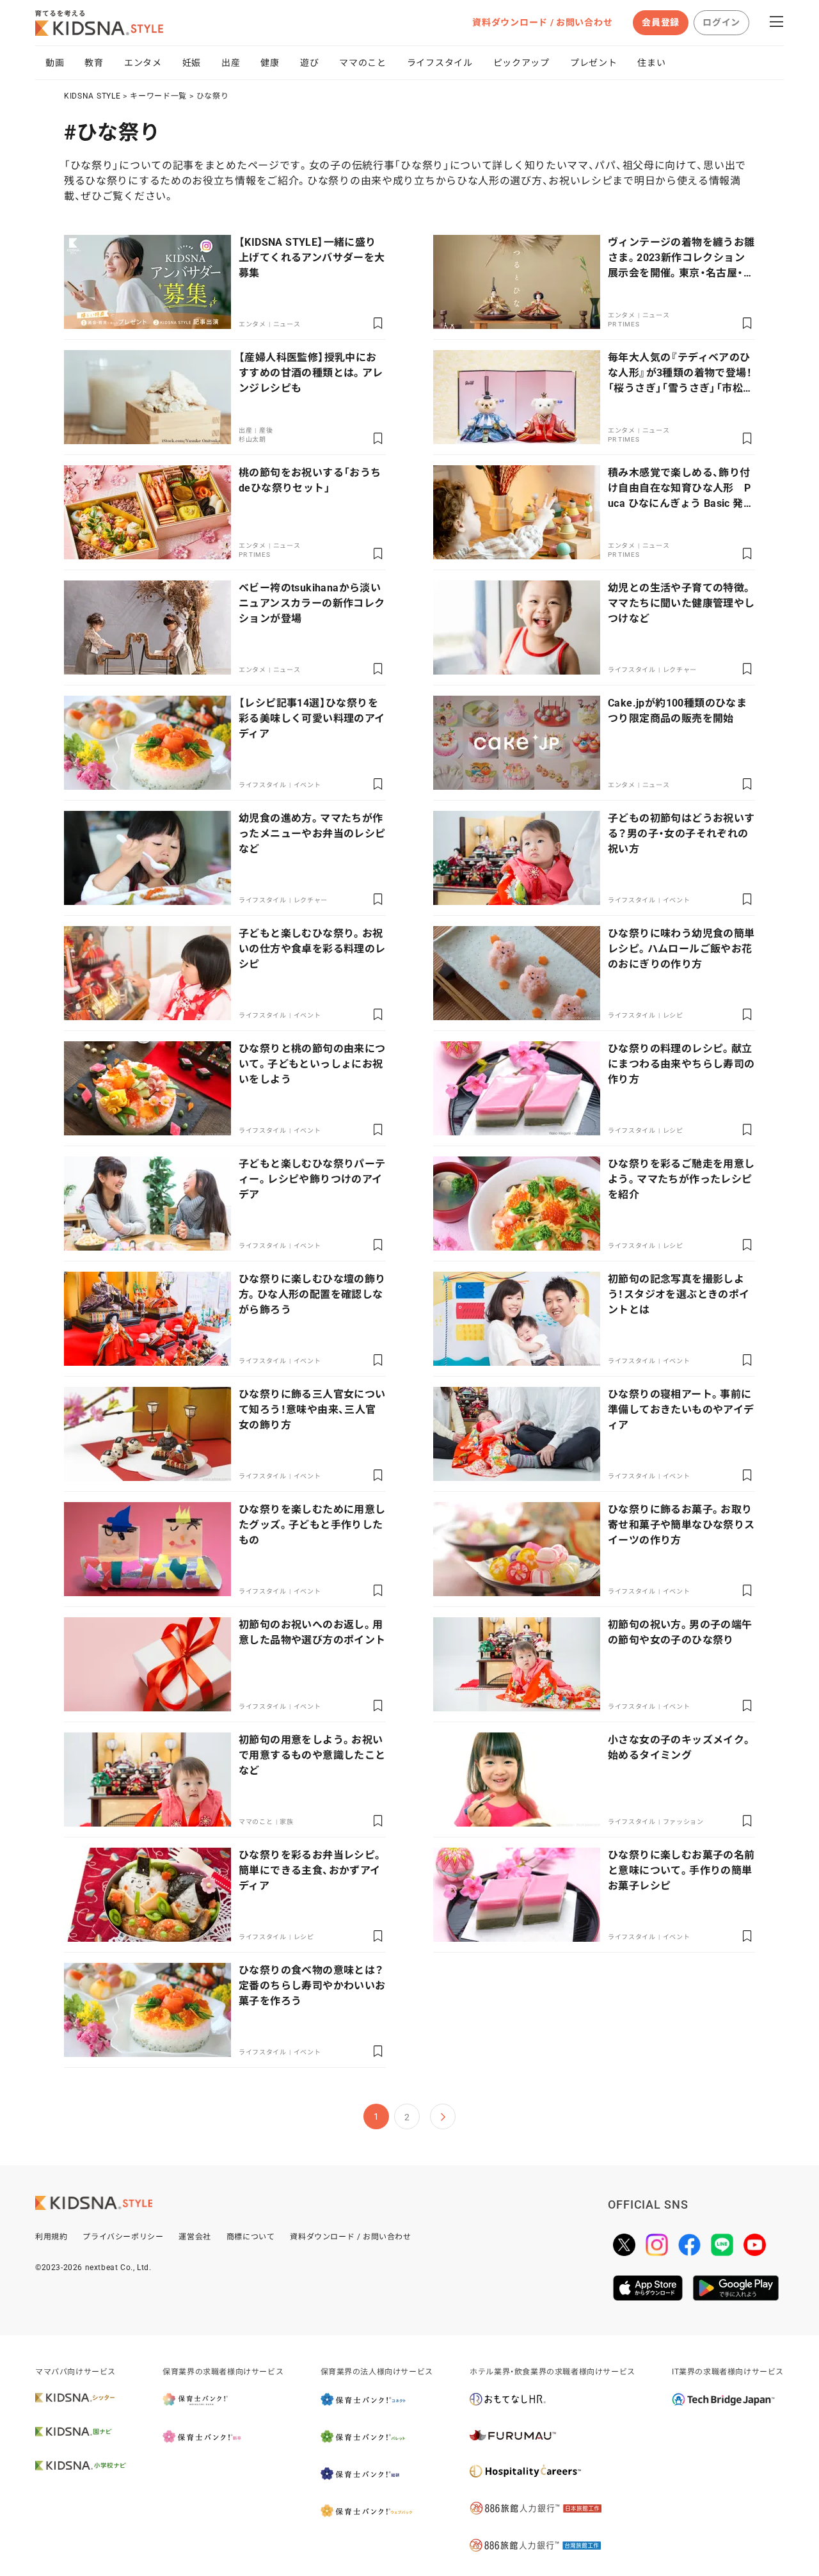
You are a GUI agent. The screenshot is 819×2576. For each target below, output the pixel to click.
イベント (307, 785)
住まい (651, 63)
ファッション (683, 1822)
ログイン (721, 22)
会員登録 (661, 22)
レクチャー (680, 670)
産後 (266, 430)
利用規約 (51, 2237)
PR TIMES (624, 324)
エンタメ (143, 63)
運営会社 (195, 2237)
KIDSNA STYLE (92, 96)
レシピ (673, 1015)
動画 (55, 63)
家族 (286, 1822)
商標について (251, 2237)
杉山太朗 (252, 439)
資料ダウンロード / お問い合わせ (542, 22)
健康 (270, 63)
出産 (231, 63)
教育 (94, 63)
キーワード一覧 (158, 96)
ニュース (287, 324)
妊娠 (192, 63)
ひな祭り (213, 96)
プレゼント (594, 63)
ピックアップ (521, 63)
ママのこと (363, 63)
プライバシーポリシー (123, 2237)
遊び (309, 63)
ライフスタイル (440, 63)
